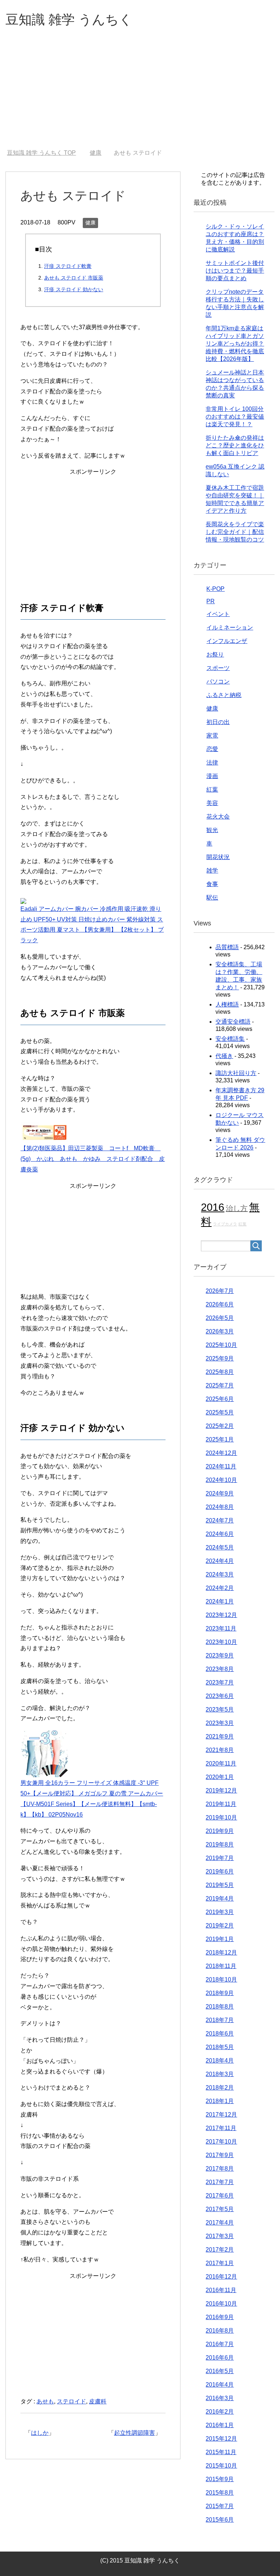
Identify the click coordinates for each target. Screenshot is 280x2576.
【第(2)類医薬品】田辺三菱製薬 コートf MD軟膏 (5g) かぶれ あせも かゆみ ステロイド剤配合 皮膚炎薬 (93, 1159)
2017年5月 (220, 2209)
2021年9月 (220, 1736)
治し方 (237, 1208)
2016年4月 (220, 2385)
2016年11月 (221, 2290)
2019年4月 (220, 1899)
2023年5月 (220, 1709)
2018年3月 (220, 2074)
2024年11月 (221, 1466)
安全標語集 (230, 1039)
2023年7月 (220, 1682)
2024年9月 (220, 1493)
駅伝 (212, 898)
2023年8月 (220, 1669)
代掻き (224, 1056)
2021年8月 (220, 1750)
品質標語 (227, 947)
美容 (212, 803)
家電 (212, 736)
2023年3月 (220, 1723)
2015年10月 (221, 2466)
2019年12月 (221, 1791)
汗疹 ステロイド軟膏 (68, 266)
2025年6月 (220, 1399)
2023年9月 (220, 1655)
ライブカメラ (225, 1224)
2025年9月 (220, 1358)
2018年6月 (220, 2034)
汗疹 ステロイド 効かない (74, 289)
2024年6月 (220, 1534)
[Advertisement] (140, 95)
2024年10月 (221, 1480)
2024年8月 (220, 1507)
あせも (45, 2401)
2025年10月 (221, 1345)
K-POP (215, 589)
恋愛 (212, 749)
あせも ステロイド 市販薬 (74, 278)
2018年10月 (221, 1980)
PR (211, 601)
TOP (41, 153)
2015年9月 (220, 2479)
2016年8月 (220, 2331)
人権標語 (227, 1004)
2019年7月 (220, 1858)
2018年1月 (220, 2101)
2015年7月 (220, 2506)
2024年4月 (220, 1561)
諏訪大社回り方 (236, 1073)
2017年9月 (220, 2155)
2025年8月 (220, 1372)
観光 (212, 830)
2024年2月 (220, 1588)
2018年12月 (221, 1953)
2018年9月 (220, 1993)
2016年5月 (220, 2371)
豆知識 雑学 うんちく (69, 20)
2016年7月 (220, 2344)
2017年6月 (220, 2196)
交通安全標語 (233, 1022)
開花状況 (218, 857)
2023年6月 (220, 1696)
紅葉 (212, 790)
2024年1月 (220, 1601)
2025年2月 (220, 1426)
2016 (213, 1207)
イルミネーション (230, 627)
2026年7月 (220, 1291)
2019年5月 (220, 1885)
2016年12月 (221, 2277)
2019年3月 (220, 1912)
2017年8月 (220, 2169)
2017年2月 (220, 2250)
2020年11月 (221, 1763)
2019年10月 (221, 1818)
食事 (212, 884)
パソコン (218, 681)
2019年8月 (220, 1845)
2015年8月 (220, 2493)
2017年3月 (220, 2236)
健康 (90, 223)
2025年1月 (220, 1439)
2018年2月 (220, 2088)
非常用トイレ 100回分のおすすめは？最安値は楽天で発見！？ (235, 417)
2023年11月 (221, 1628)
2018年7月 (220, 2020)
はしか (40, 2433)
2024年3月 (220, 1574)
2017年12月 (221, 2115)
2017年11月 (221, 2128)
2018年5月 (220, 2047)
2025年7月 (220, 1385)
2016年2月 (220, 2412)
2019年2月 (220, 1926)
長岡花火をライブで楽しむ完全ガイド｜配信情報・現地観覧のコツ (235, 532)
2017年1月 (220, 2263)
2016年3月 (220, 2398)
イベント (218, 614)
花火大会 (218, 817)
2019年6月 (220, 1872)
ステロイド (71, 2401)
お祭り (215, 654)
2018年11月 (221, 1966)
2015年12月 (221, 2439)
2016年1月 (220, 2425)
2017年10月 (221, 2142)
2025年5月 (220, 1412)
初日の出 (218, 722)
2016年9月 (220, 2317)
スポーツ (218, 668)
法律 (212, 763)
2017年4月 (220, 2223)
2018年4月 (220, 2061)
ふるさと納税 (224, 695)
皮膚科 (98, 2401)
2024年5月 (220, 1547)
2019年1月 (220, 1939)
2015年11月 (221, 2452)
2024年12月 (221, 1453)
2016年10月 (221, 2304)
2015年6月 (220, 2520)
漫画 (212, 776)
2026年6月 (220, 1304)
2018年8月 (220, 2007)
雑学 (212, 871)
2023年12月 (221, 1615)
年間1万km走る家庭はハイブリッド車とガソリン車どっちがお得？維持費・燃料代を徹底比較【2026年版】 (235, 344)
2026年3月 (220, 1331)
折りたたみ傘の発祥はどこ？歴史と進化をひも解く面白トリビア (235, 445)
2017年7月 (220, 2182)
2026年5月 (220, 1318)
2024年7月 (220, 1520)
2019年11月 (221, 1804)
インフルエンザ (227, 641)
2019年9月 (220, 1831)
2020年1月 (220, 1777)
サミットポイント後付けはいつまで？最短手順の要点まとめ (235, 271)
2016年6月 (220, 2358)
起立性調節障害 (135, 2433)
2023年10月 (221, 1642)
